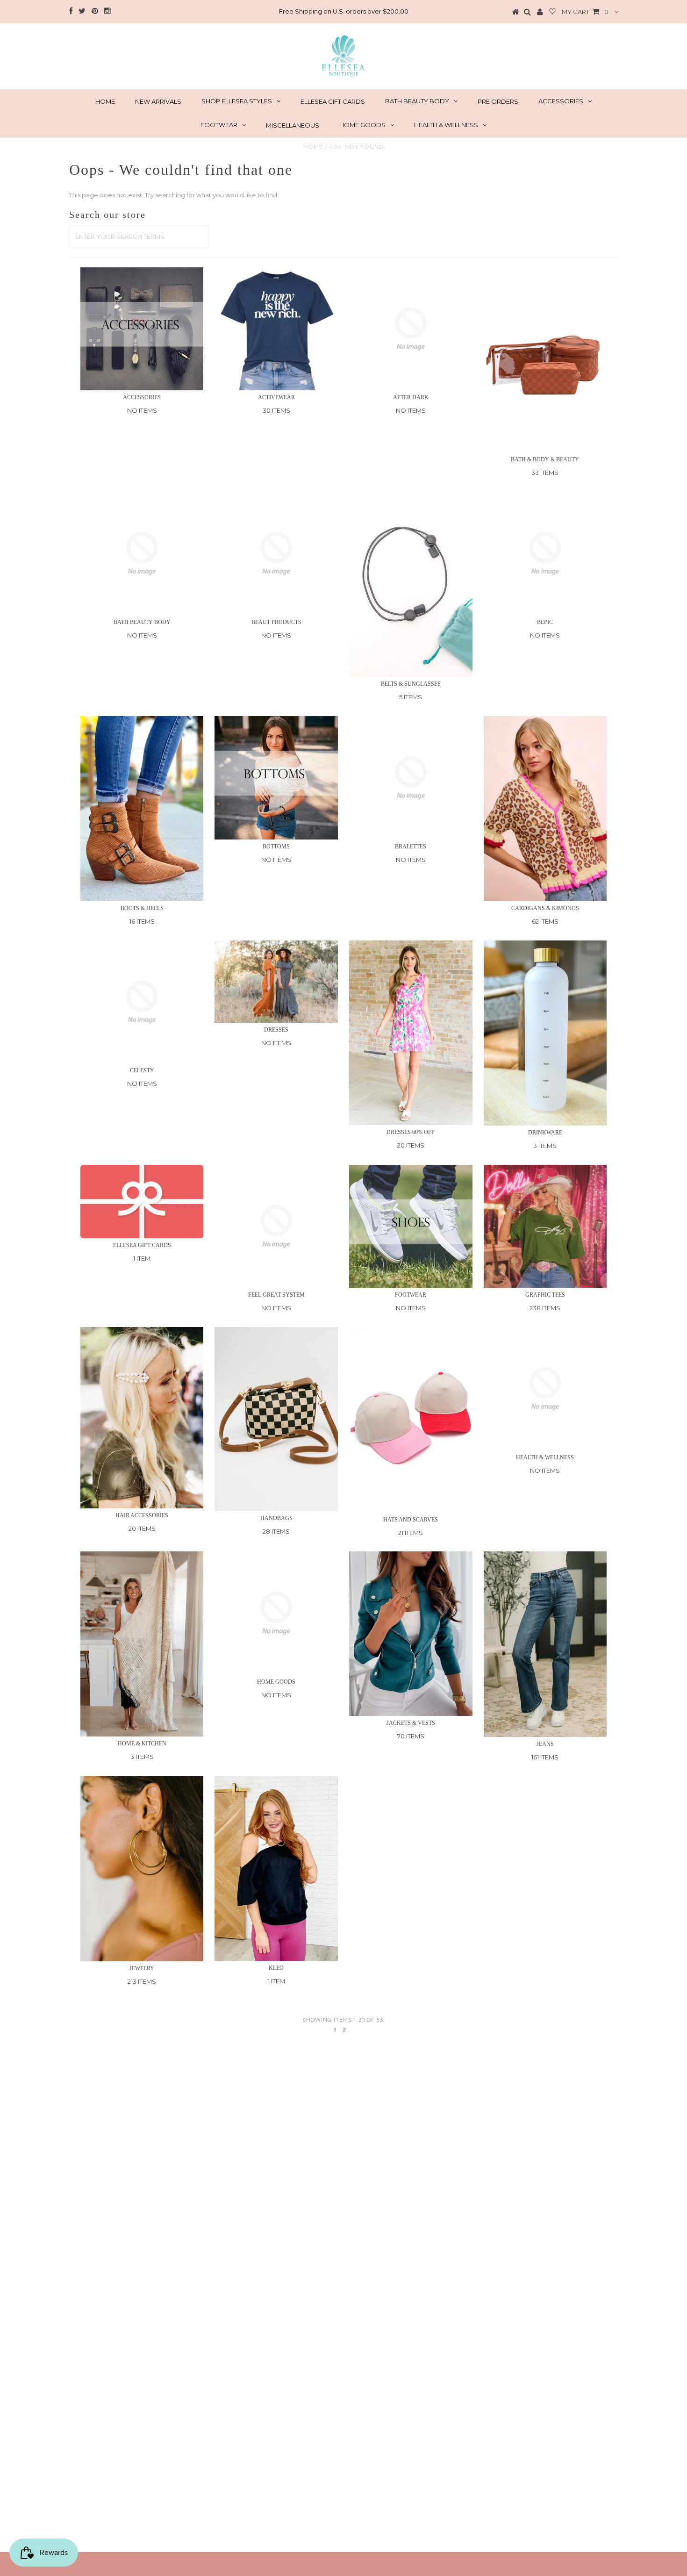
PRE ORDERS (498, 101)
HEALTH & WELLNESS (446, 125)
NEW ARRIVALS (158, 101)
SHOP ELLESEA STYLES (237, 101)
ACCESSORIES (561, 101)
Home (313, 147)
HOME (105, 101)
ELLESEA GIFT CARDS (333, 101)
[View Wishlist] (552, 12)
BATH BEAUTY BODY (417, 101)
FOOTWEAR (219, 125)
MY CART (585, 12)
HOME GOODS (362, 125)
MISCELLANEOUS (293, 125)
